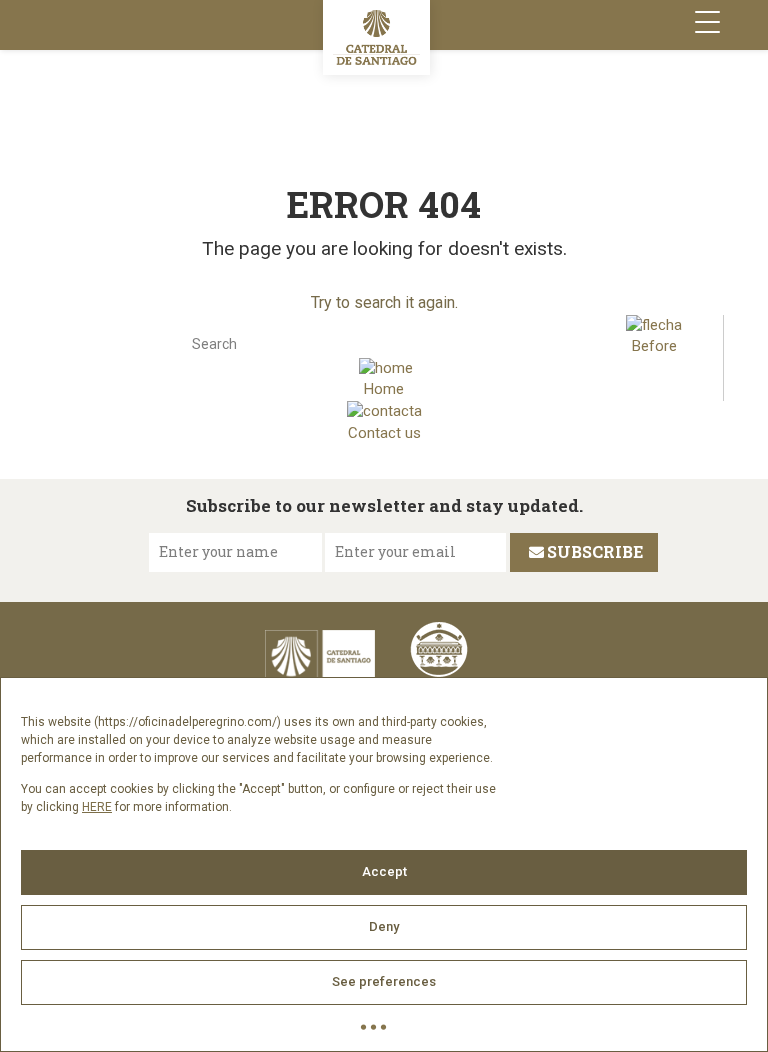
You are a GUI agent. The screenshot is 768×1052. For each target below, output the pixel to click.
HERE (97, 807)
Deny (384, 926)
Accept (384, 871)
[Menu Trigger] (707, 22)
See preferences (384, 981)
